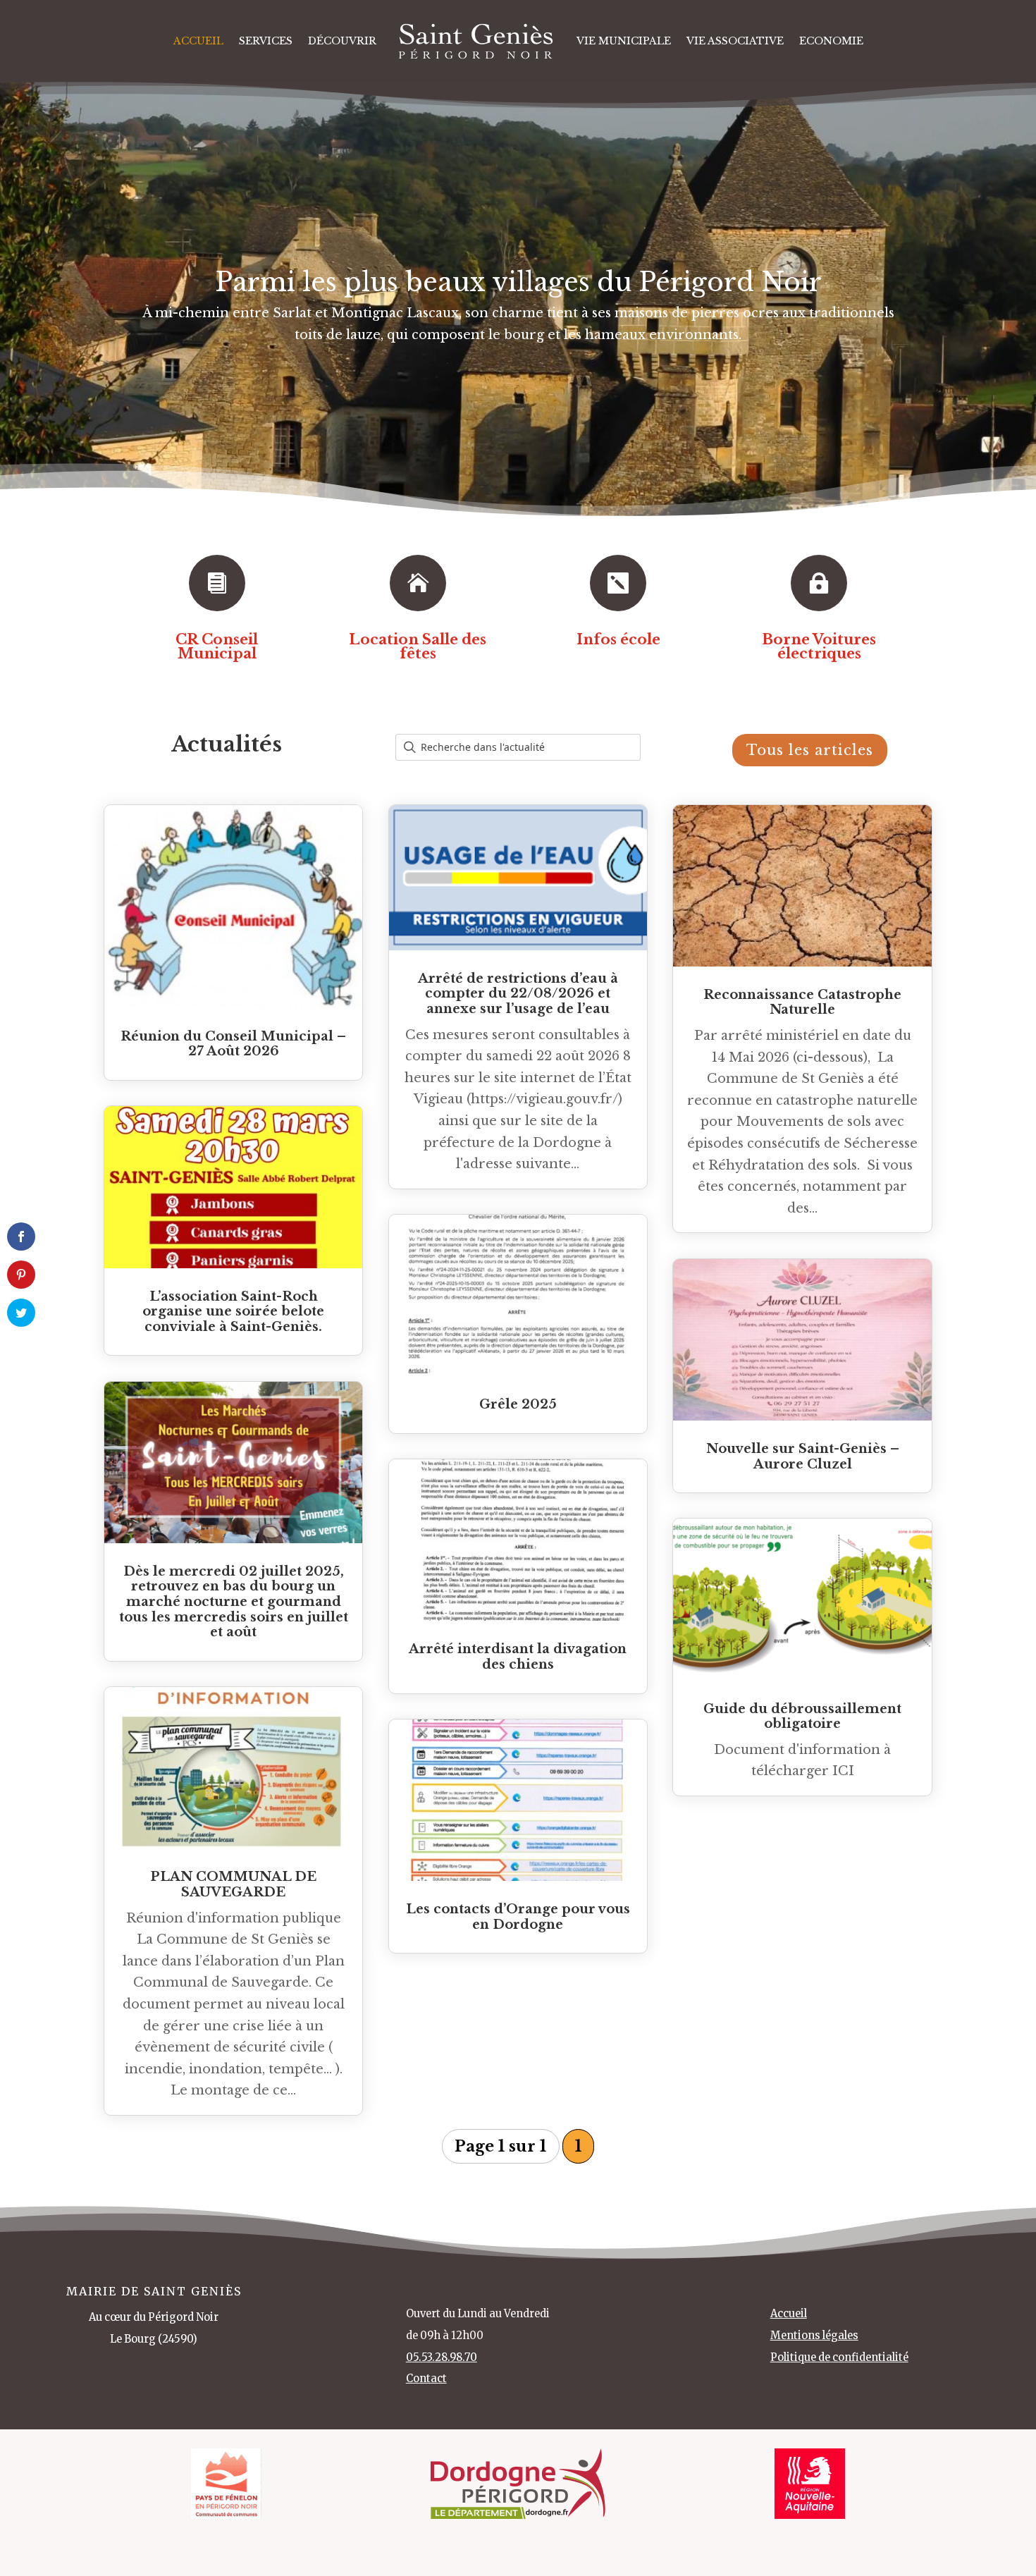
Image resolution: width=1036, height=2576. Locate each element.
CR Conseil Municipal (217, 646)
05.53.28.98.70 (442, 2357)
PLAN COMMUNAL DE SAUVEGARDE (233, 1884)
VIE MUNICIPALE (624, 41)
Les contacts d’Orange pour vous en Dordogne (518, 1917)
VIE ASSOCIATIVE (735, 41)
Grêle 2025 (518, 1404)
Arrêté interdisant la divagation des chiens (518, 1657)
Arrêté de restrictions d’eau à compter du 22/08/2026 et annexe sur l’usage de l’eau (518, 994)
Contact (426, 2379)
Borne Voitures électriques (819, 646)
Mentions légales (814, 2336)
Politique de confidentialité (839, 2357)
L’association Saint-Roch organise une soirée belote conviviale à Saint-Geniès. (233, 1312)
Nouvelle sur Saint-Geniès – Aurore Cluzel (803, 1456)
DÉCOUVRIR (342, 41)
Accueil (198, 41)
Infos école (618, 639)
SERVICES (266, 41)
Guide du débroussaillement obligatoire (802, 1717)
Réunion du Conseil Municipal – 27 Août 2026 (233, 1044)
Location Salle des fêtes (418, 646)
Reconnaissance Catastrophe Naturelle (802, 1002)
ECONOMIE (831, 41)
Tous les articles (810, 750)
